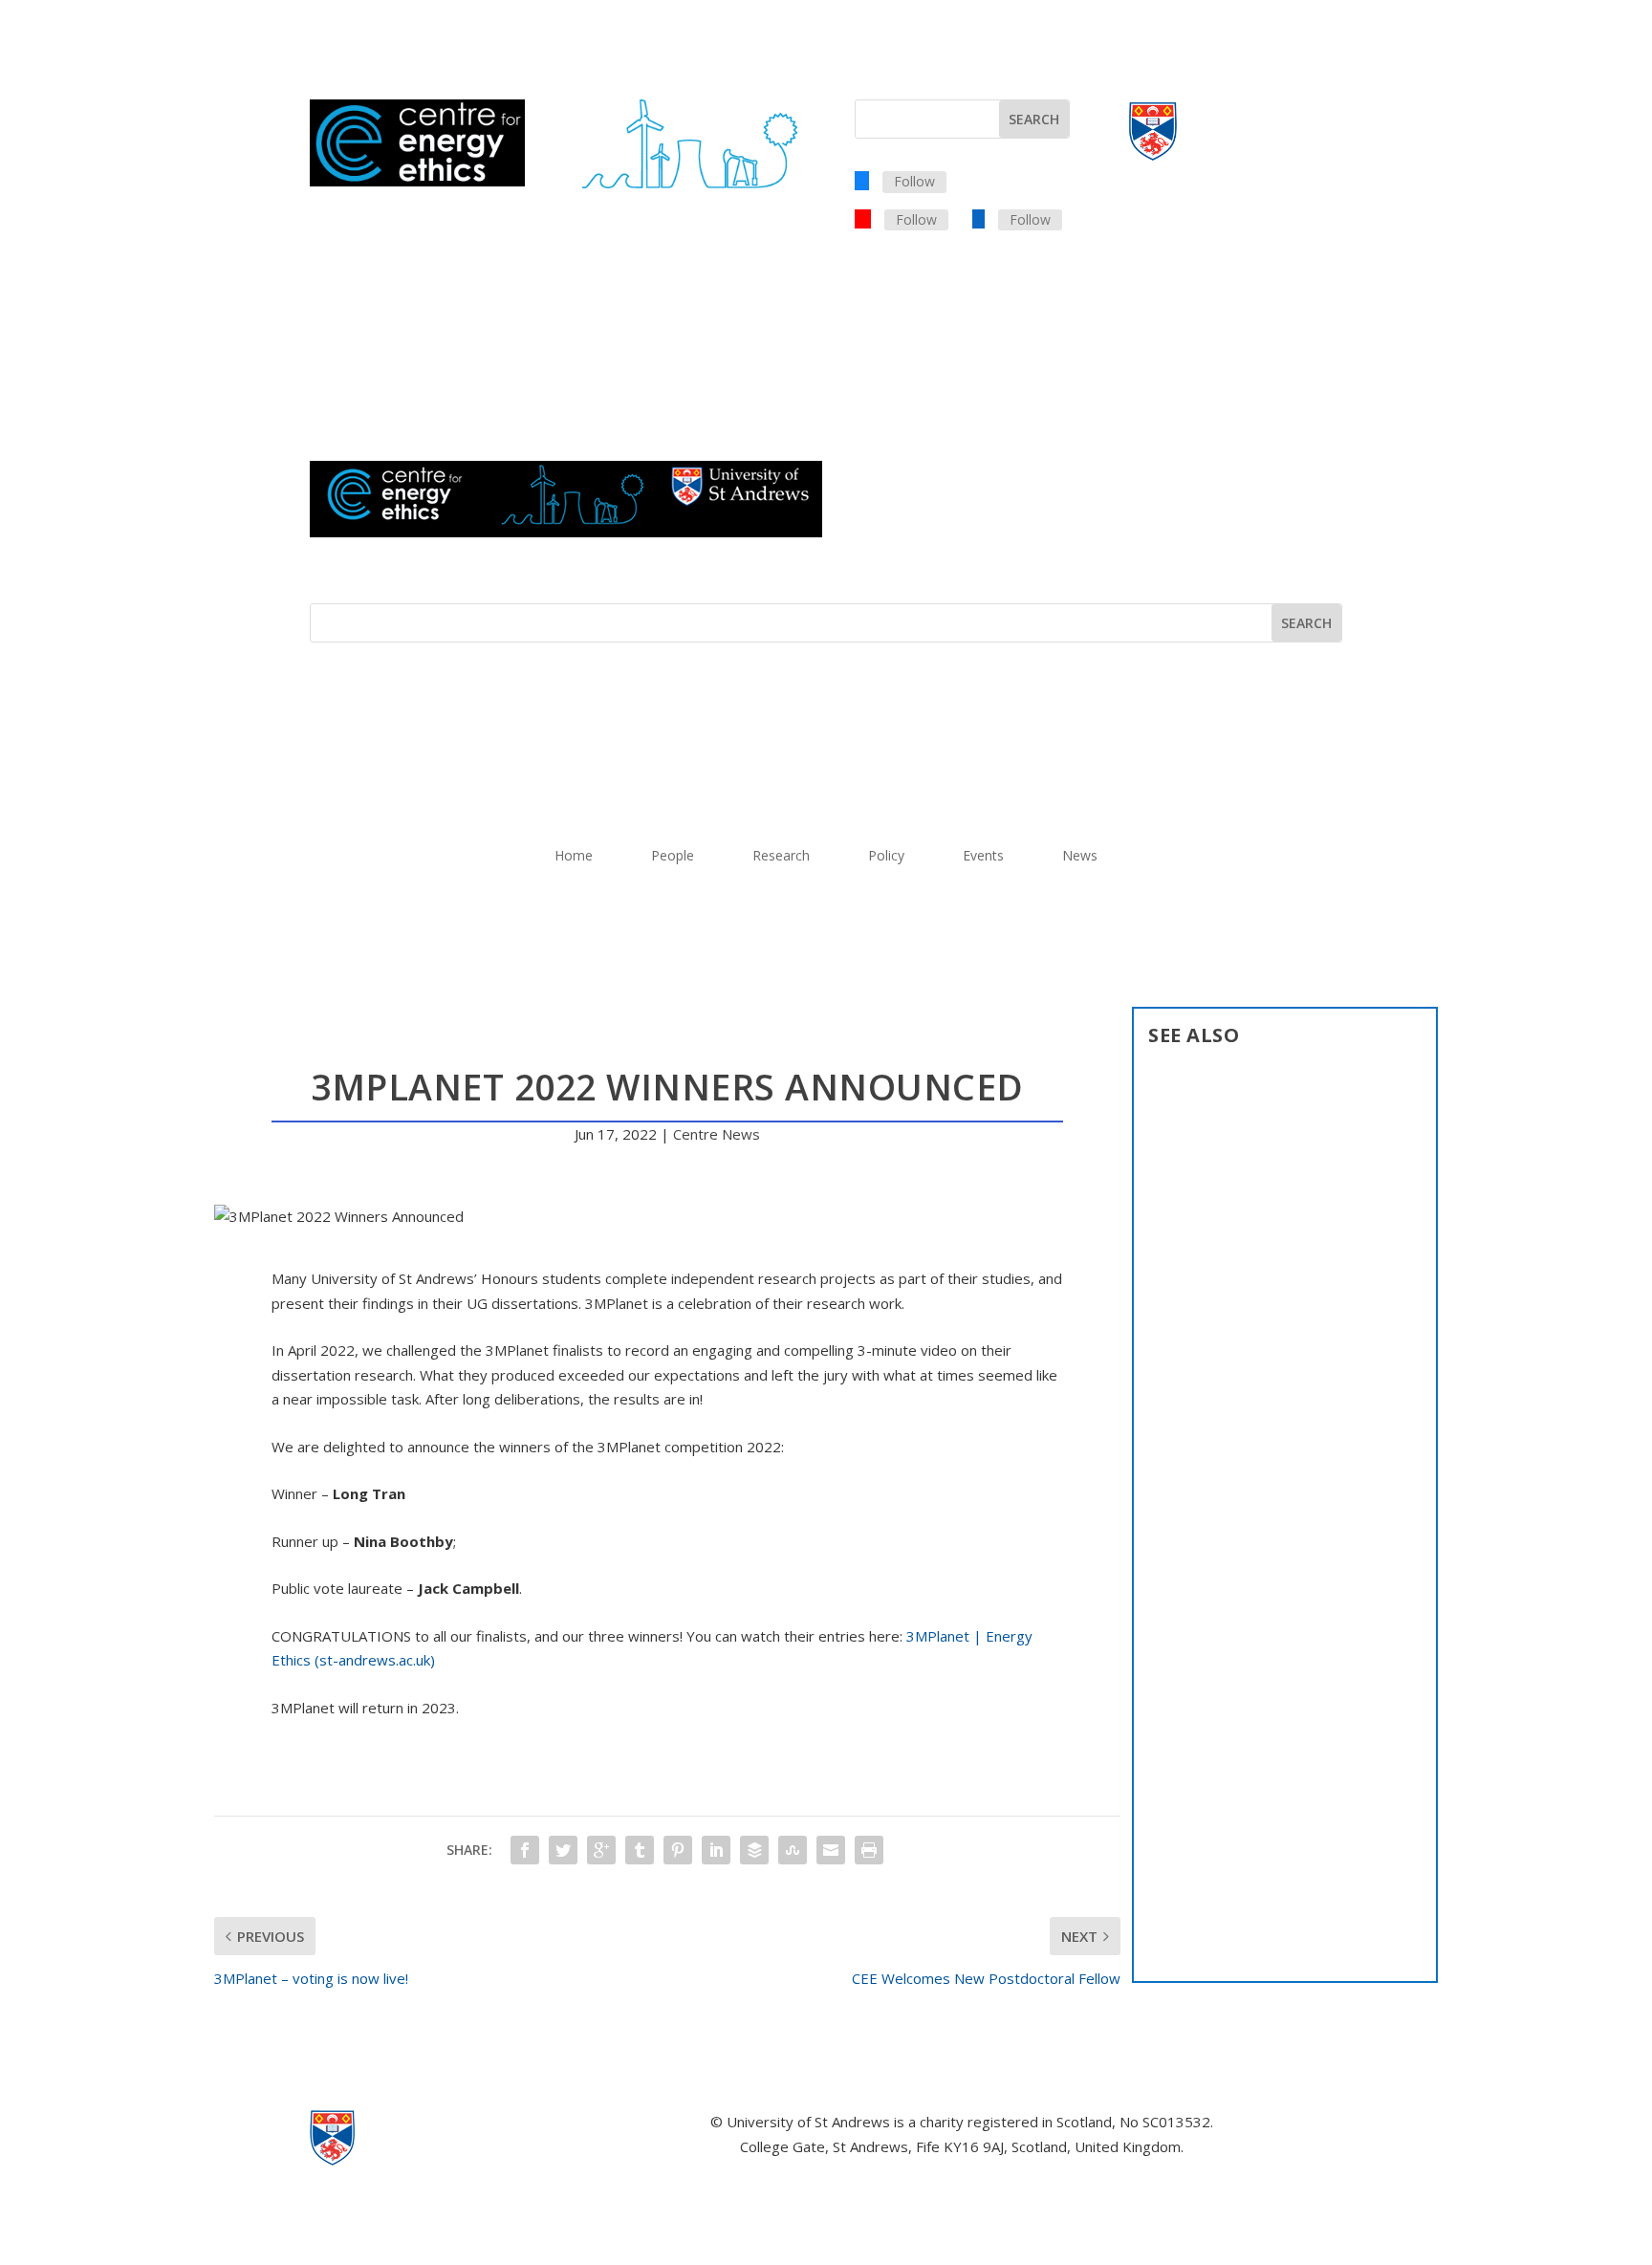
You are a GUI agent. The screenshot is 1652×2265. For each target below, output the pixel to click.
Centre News (717, 1134)
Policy (886, 857)
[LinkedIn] (978, 218)
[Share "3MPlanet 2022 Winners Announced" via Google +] (601, 1850)
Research (781, 857)
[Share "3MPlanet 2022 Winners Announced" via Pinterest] (678, 1850)
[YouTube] (863, 218)
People (673, 857)
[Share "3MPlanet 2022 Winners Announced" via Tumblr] (640, 1850)
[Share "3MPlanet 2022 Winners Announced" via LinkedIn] (716, 1850)
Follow (914, 181)
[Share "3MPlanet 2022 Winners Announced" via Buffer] (754, 1850)
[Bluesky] (862, 180)
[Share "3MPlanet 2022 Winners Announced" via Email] (831, 1850)
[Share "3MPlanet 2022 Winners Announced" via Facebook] (525, 1850)
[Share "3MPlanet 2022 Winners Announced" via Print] (869, 1850)
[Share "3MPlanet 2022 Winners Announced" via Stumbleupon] (793, 1850)
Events (983, 857)
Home (574, 857)
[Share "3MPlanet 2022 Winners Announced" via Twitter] (563, 1850)
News (1080, 857)
